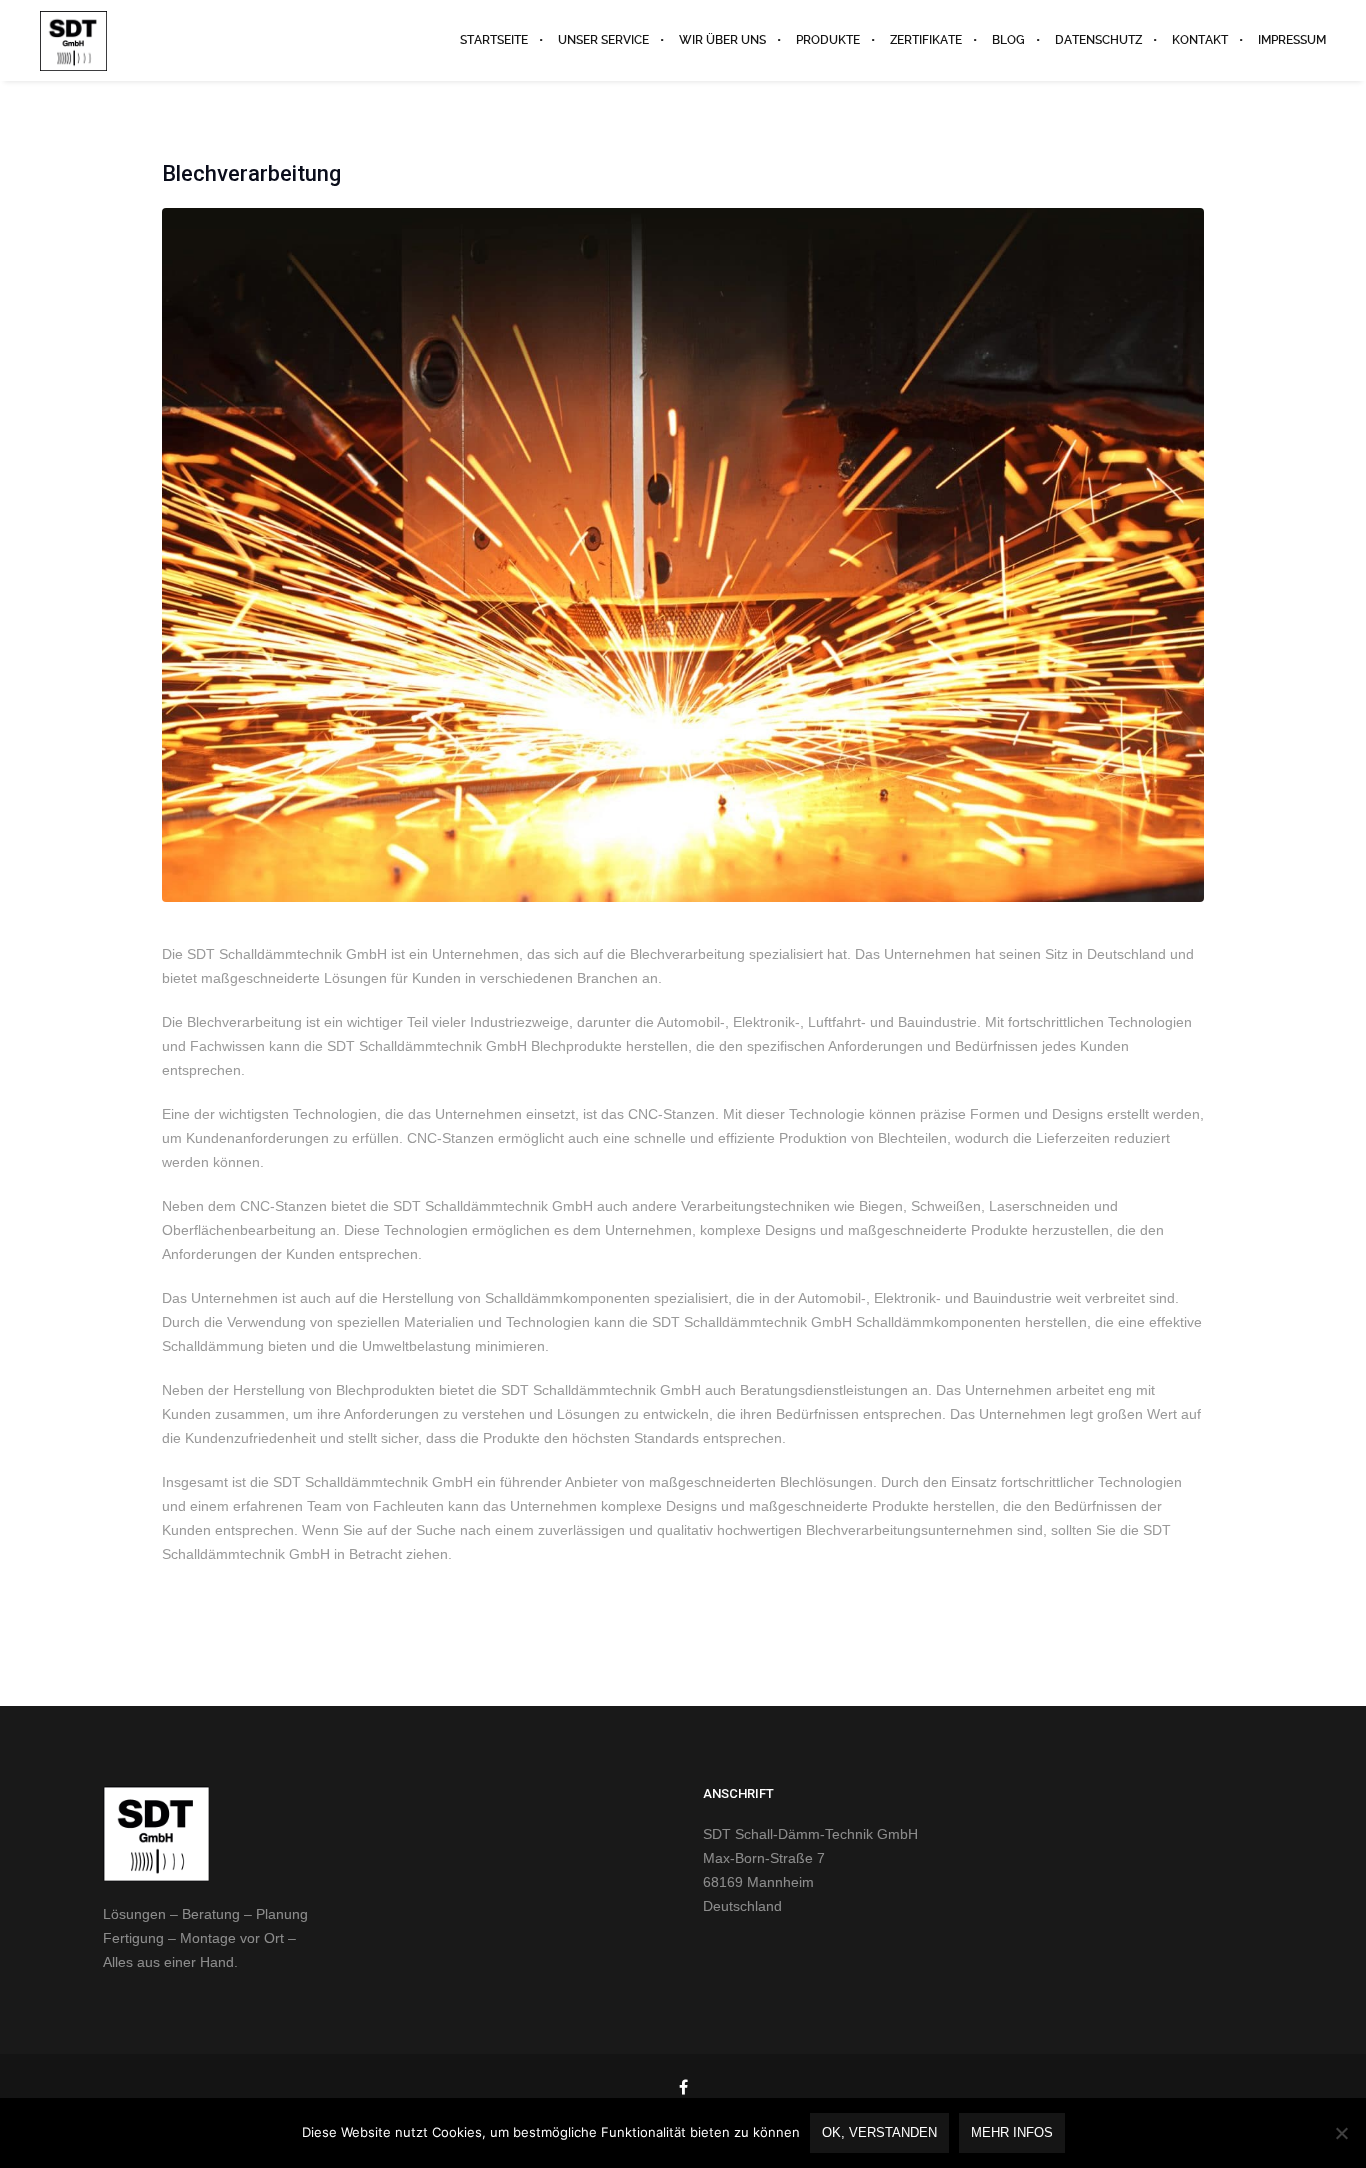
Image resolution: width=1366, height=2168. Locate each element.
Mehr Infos (1012, 2132)
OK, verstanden (879, 2132)
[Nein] (1341, 2133)
